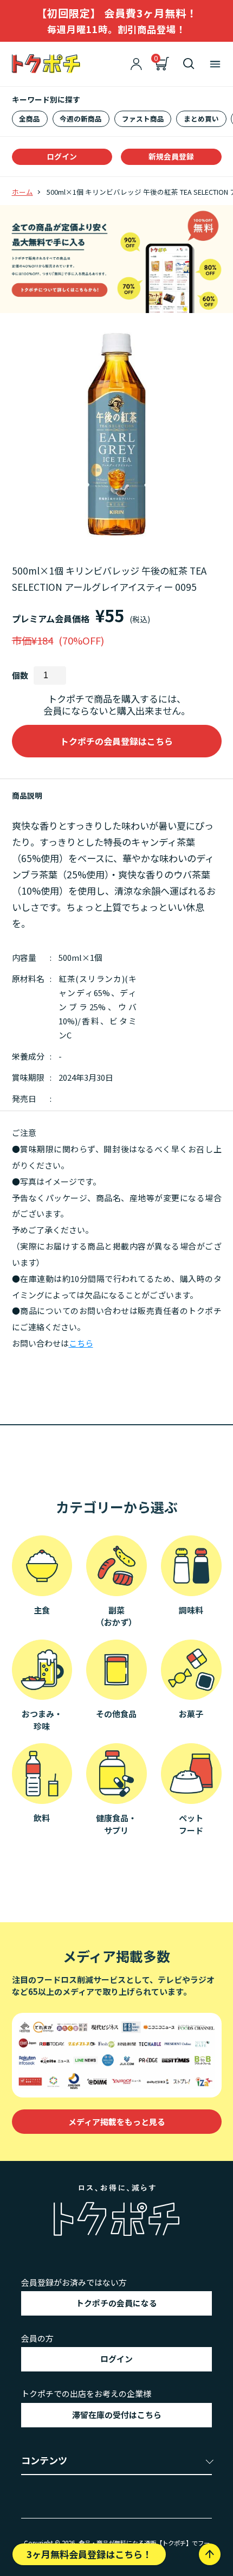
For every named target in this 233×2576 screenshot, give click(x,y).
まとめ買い (201, 119)
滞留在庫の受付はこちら (117, 2415)
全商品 (30, 119)
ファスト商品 (143, 119)
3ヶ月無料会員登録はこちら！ (89, 2554)
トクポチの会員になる (116, 2303)
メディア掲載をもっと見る (117, 2122)
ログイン (62, 156)
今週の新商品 (81, 119)
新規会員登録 (171, 156)
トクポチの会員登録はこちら (116, 741)
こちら (81, 1343)
